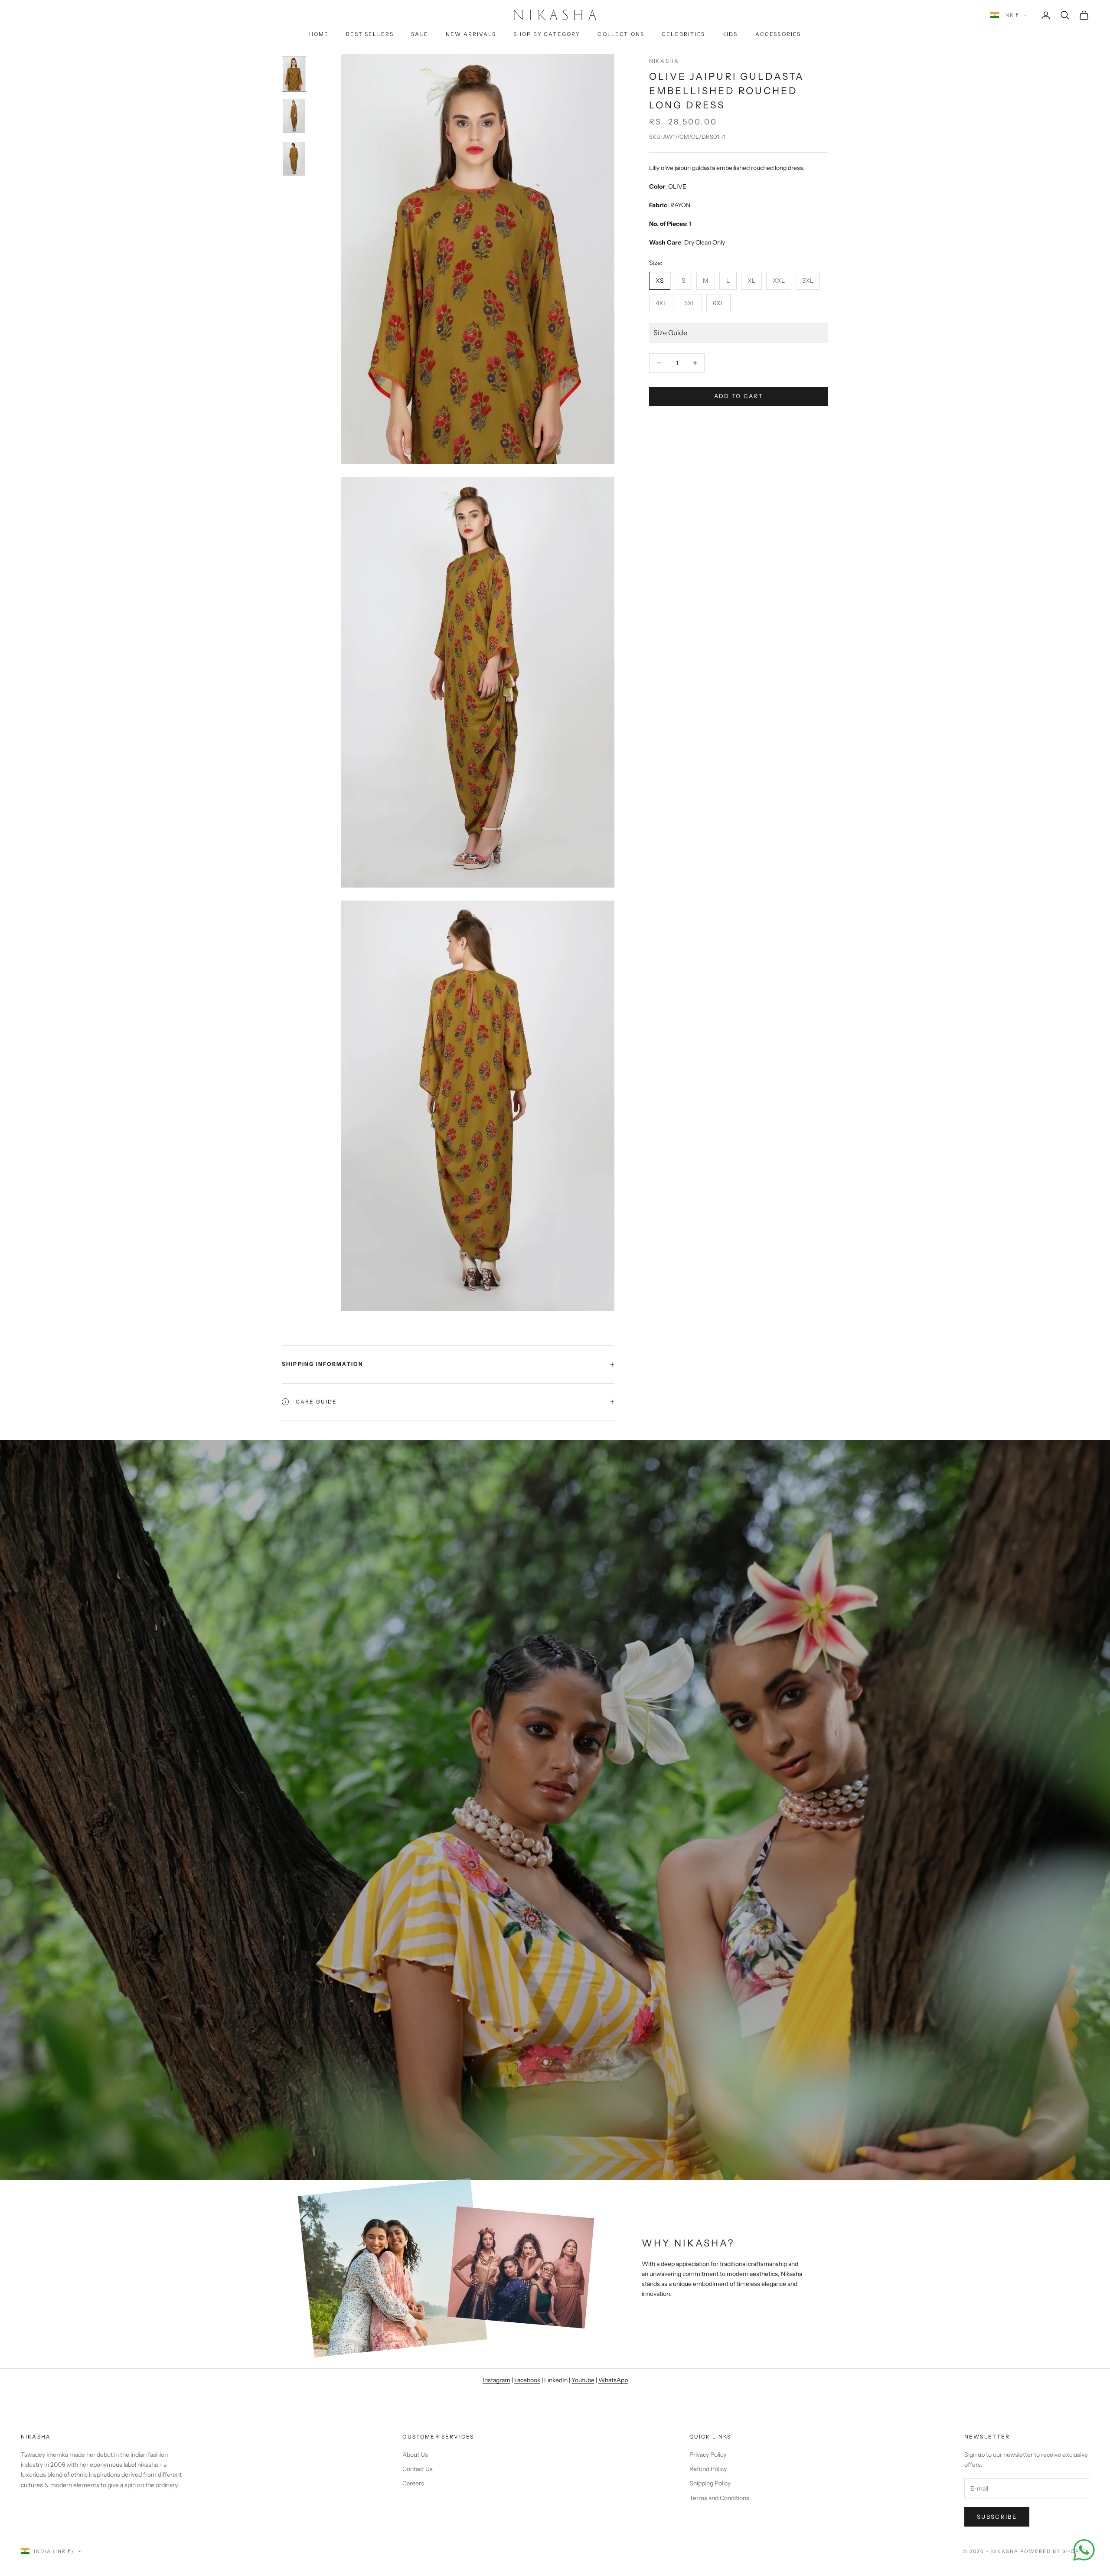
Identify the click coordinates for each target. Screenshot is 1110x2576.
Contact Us (418, 2469)
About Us (415, 2455)
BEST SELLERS (370, 34)
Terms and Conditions (719, 2498)
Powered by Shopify (1055, 2551)
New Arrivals (471, 34)
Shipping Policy (710, 2483)
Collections (621, 34)
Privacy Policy (708, 2455)
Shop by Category (547, 34)
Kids (730, 34)
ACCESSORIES (778, 34)
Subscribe (997, 2517)
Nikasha (664, 61)
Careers (413, 2483)
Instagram (496, 2380)
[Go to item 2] (294, 116)
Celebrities (683, 34)
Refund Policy (708, 2469)
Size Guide (670, 333)
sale (420, 34)
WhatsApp (613, 2380)
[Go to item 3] (294, 159)
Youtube (583, 2380)
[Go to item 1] (294, 74)
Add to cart (739, 396)
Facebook (527, 2380)
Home (319, 34)
